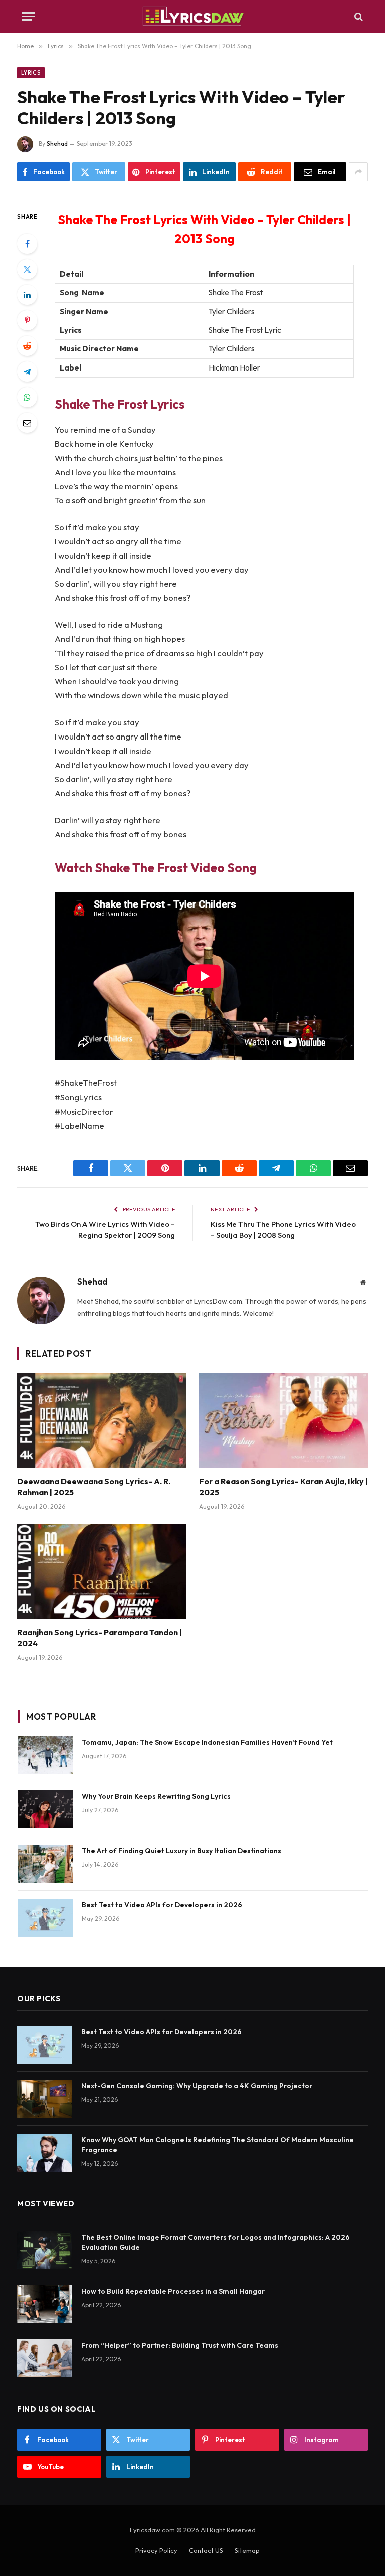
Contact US (206, 2550)
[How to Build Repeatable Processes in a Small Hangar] (45, 2304)
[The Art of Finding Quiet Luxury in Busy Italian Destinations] (45, 1864)
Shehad (57, 143)
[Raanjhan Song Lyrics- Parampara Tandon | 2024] (102, 1572)
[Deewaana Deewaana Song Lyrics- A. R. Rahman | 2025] (102, 1420)
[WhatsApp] (27, 397)
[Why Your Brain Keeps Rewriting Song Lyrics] (45, 1809)
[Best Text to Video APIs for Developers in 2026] (45, 1918)
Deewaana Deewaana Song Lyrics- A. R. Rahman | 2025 (94, 1487)
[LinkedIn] (27, 295)
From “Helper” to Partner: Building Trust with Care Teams (180, 2345)
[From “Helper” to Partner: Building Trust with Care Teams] (45, 2358)
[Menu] (29, 16)
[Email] (27, 423)
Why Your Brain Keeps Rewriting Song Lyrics (156, 1796)
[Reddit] (27, 346)
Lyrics (31, 73)
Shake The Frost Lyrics (120, 404)
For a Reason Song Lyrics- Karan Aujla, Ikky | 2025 (283, 1487)
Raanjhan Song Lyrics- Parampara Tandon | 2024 (100, 1638)
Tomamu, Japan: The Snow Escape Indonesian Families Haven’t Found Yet (207, 1742)
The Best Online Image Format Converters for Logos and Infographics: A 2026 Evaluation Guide (216, 2242)
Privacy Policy (156, 2550)
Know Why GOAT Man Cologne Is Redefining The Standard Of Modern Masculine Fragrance (218, 2145)
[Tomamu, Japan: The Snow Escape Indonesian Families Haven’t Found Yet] (45, 1755)
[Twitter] (27, 269)
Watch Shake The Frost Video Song (156, 867)
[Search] (358, 16)
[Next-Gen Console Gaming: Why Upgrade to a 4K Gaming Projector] (45, 2099)
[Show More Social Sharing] (358, 172)
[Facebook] (27, 244)
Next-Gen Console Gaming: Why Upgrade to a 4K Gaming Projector (197, 2086)
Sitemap (247, 2550)
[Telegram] (27, 372)
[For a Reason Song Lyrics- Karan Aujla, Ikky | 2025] (283, 1420)
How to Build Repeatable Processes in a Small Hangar (173, 2291)
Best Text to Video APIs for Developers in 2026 (162, 1905)
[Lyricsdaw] (192, 16)
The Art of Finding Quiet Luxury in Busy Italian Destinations (181, 1851)
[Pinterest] (27, 320)
